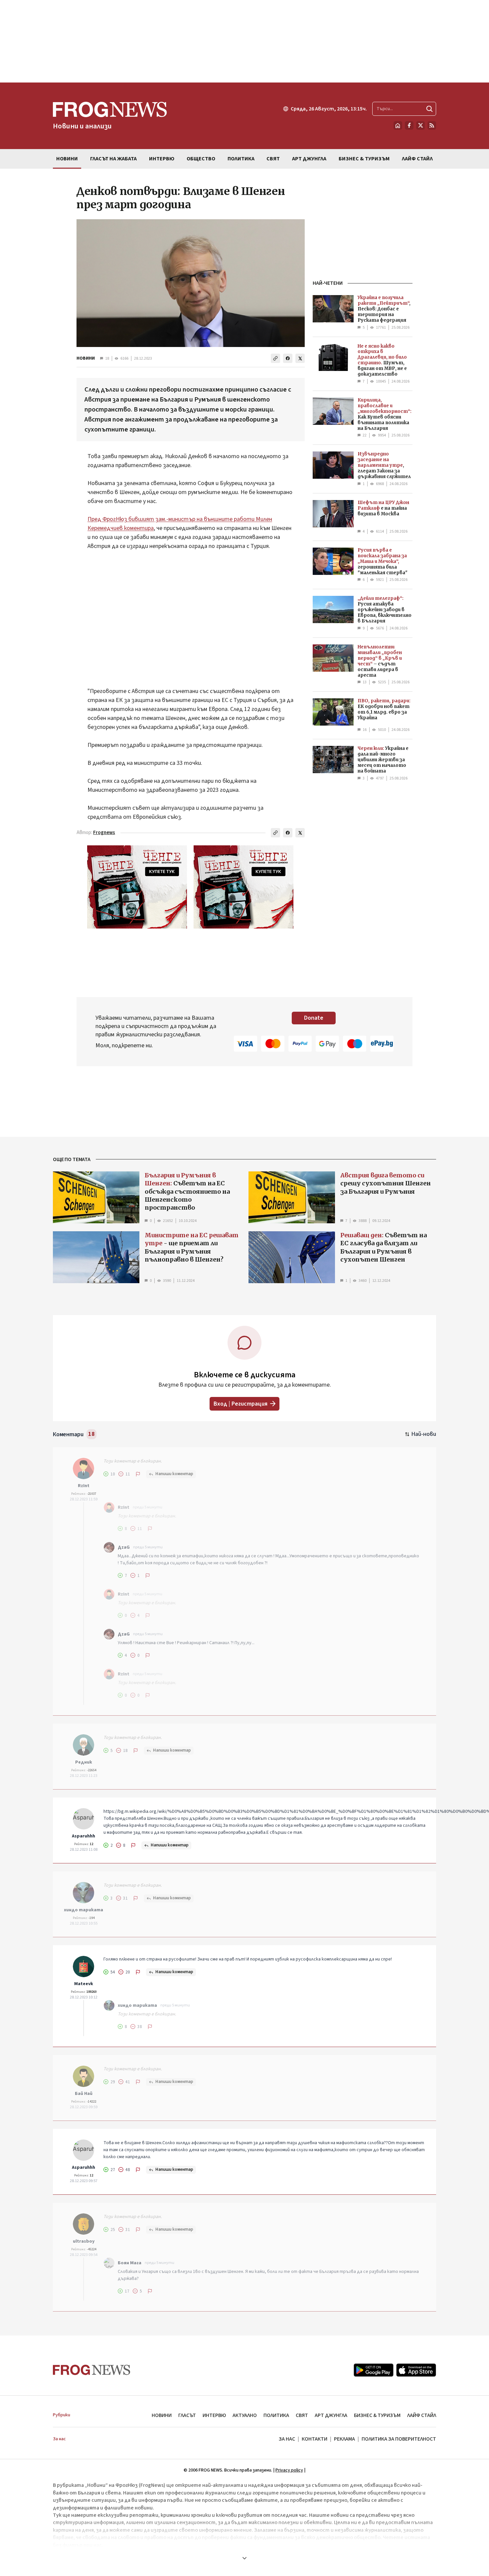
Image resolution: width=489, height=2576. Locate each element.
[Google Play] (374, 2370)
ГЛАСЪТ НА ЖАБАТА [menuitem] (113, 159)
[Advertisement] (244, 41)
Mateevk (84, 1984)
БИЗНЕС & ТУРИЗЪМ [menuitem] (364, 159)
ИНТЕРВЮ (214, 2415)
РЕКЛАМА (344, 2439)
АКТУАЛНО (245, 2415)
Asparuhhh (83, 1836)
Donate (314, 1018)
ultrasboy (84, 2241)
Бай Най (84, 2094)
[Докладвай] (138, 1474)
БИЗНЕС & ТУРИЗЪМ (377, 2415)
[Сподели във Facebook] (288, 358)
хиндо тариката (83, 1910)
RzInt (84, 1486)
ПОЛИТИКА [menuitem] (241, 159)
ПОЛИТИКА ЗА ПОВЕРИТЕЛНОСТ (399, 2439)
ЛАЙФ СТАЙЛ (422, 2415)
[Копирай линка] (275, 358)
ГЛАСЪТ (187, 2415)
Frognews (104, 833)
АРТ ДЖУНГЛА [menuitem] (309, 159)
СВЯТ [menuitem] (273, 159)
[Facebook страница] (409, 125)
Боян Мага (130, 2263)
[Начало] (398, 125)
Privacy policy (289, 2470)
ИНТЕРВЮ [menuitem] (162, 159)
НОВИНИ (86, 358)
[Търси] (429, 109)
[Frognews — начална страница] (92, 2370)
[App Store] (416, 2370)
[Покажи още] (244, 2558)
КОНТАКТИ (315, 2439)
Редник (84, 1762)
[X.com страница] (420, 125)
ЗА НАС (287, 2439)
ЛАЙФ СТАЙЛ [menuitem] (417, 159)
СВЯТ (302, 2415)
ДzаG (124, 1547)
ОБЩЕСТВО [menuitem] (201, 159)
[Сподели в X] (300, 358)
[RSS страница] (432, 125)
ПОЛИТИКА (276, 2415)
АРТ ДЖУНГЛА (331, 2415)
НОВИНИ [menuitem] (67, 159)
